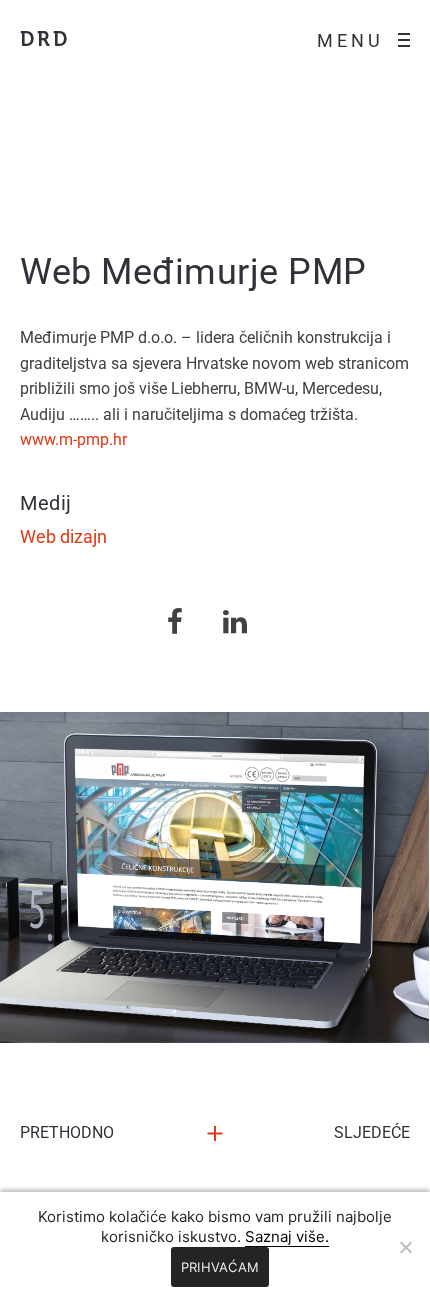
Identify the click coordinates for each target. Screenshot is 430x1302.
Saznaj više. (287, 1236)
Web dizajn (63, 536)
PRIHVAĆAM (220, 1267)
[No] (405, 1247)
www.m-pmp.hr (73, 439)
